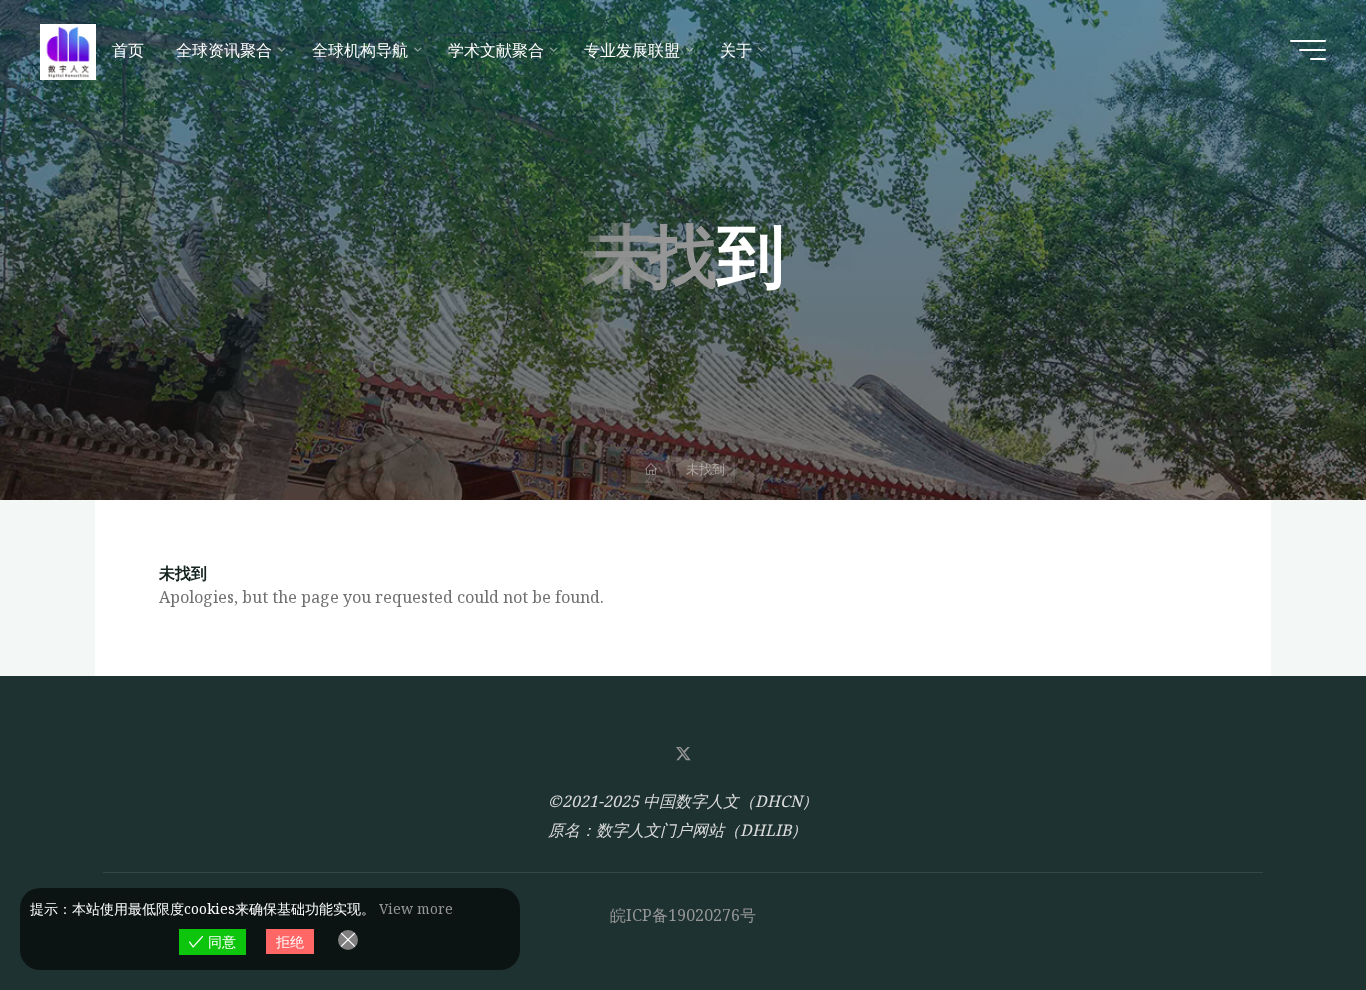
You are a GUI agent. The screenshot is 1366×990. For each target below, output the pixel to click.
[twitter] (683, 754)
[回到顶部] (1288, 912)
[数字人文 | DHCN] (68, 50)
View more (416, 908)
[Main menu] (1308, 50)
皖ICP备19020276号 (683, 915)
